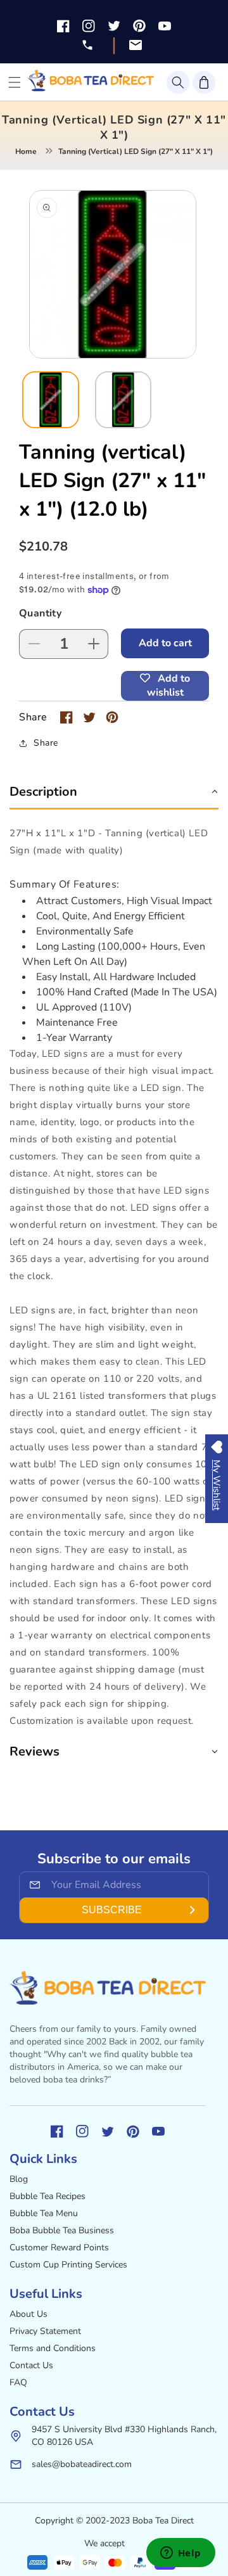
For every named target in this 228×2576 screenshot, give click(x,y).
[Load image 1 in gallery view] (51, 400)
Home (26, 151)
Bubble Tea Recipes (47, 2196)
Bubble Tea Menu (44, 2213)
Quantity (40, 613)
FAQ (18, 2382)
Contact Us (31, 2365)
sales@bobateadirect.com (82, 2464)
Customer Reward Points (59, 2248)
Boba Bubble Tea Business (62, 2230)
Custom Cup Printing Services (68, 2265)
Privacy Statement (45, 2331)
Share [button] (46, 743)
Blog (19, 2179)
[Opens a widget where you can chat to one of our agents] (180, 2554)
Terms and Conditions (53, 2348)
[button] (178, 82)
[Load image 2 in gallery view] (123, 400)
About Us (28, 2314)
